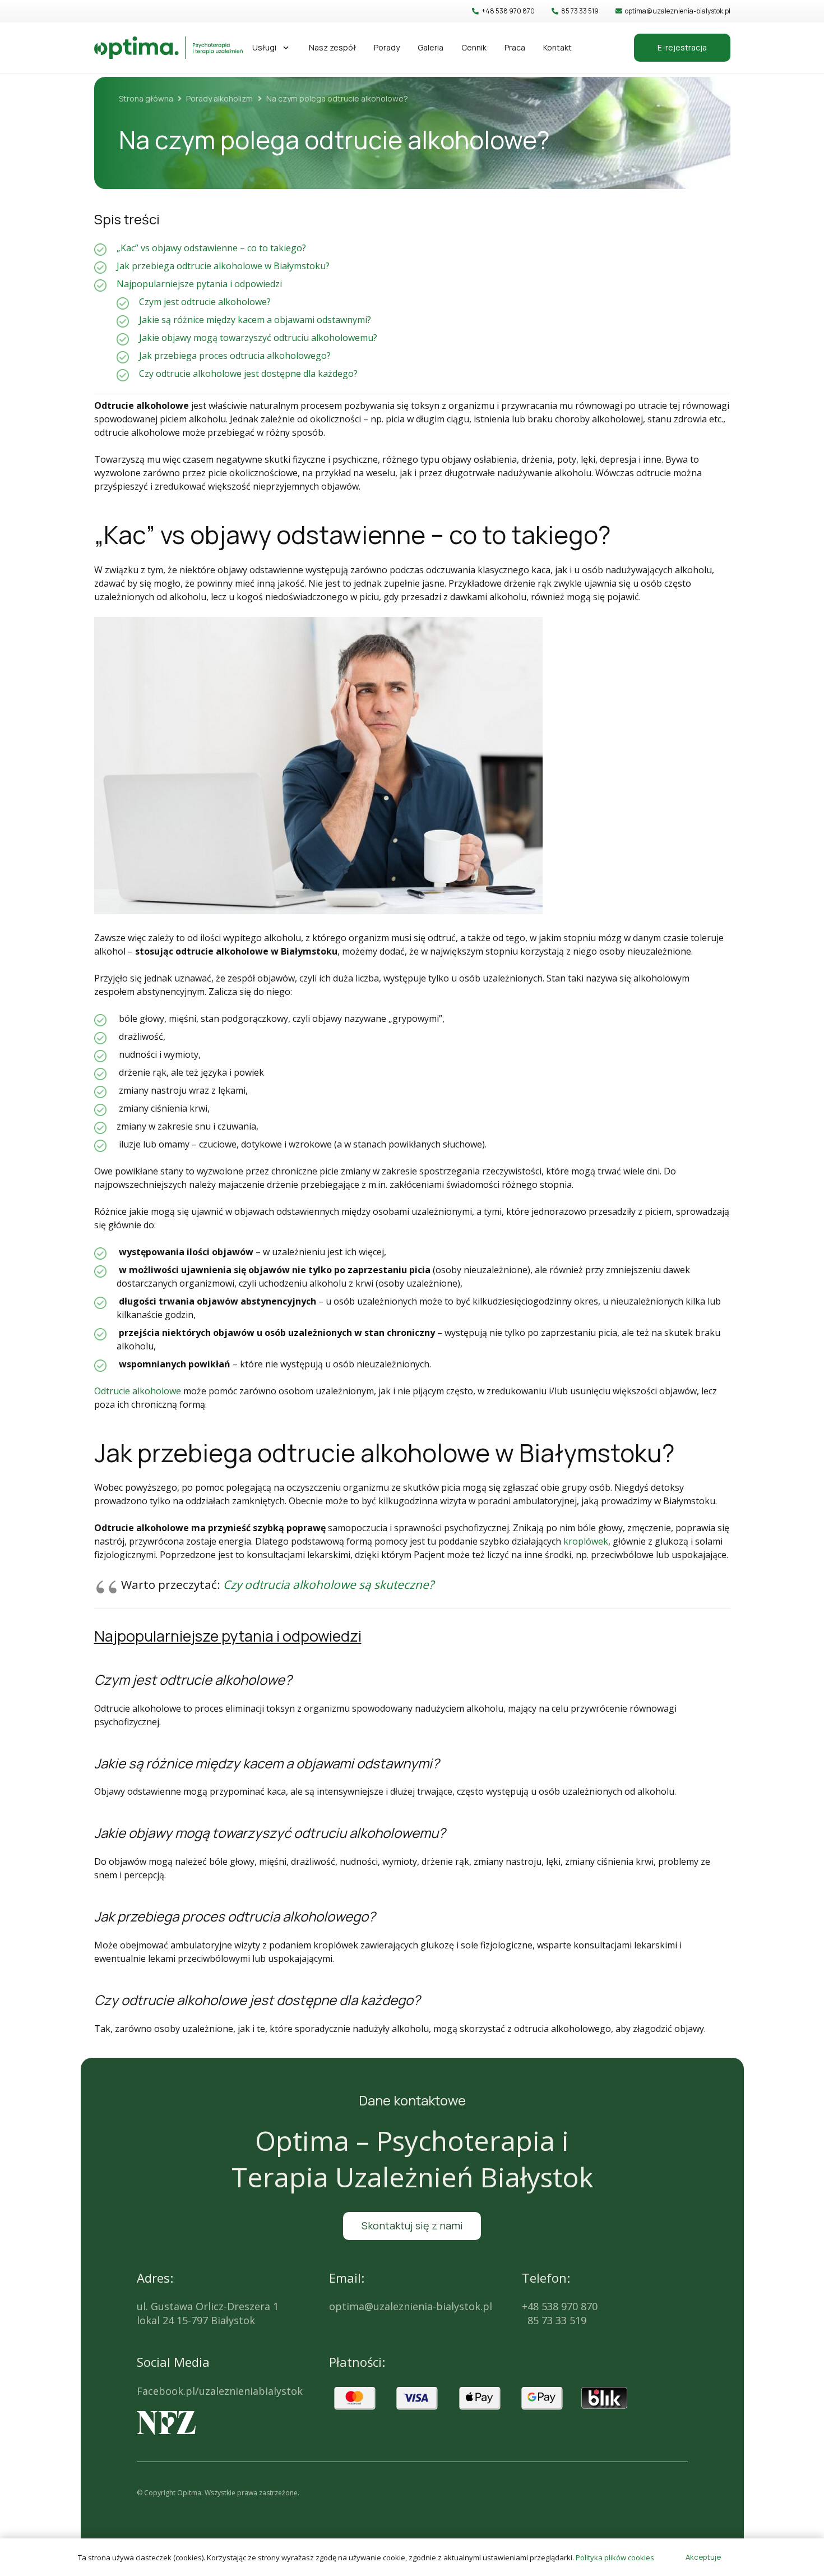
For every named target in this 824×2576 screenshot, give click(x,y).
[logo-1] (168, 48)
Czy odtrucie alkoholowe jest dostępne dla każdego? (248, 374)
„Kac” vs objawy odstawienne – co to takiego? (211, 248)
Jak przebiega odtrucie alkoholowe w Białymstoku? (223, 266)
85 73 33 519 (554, 2320)
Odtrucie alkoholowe (138, 1391)
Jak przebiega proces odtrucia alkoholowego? (235, 356)
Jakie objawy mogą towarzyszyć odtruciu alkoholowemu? (258, 338)
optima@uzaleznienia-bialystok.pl (411, 2306)
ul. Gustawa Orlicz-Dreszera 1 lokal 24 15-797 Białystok (208, 2313)
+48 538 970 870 (560, 2306)
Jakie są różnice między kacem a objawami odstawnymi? (255, 320)
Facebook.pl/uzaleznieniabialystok (220, 2391)
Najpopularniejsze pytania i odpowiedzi (199, 284)
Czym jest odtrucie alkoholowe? (205, 302)
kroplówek (586, 1541)
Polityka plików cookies (615, 2557)
